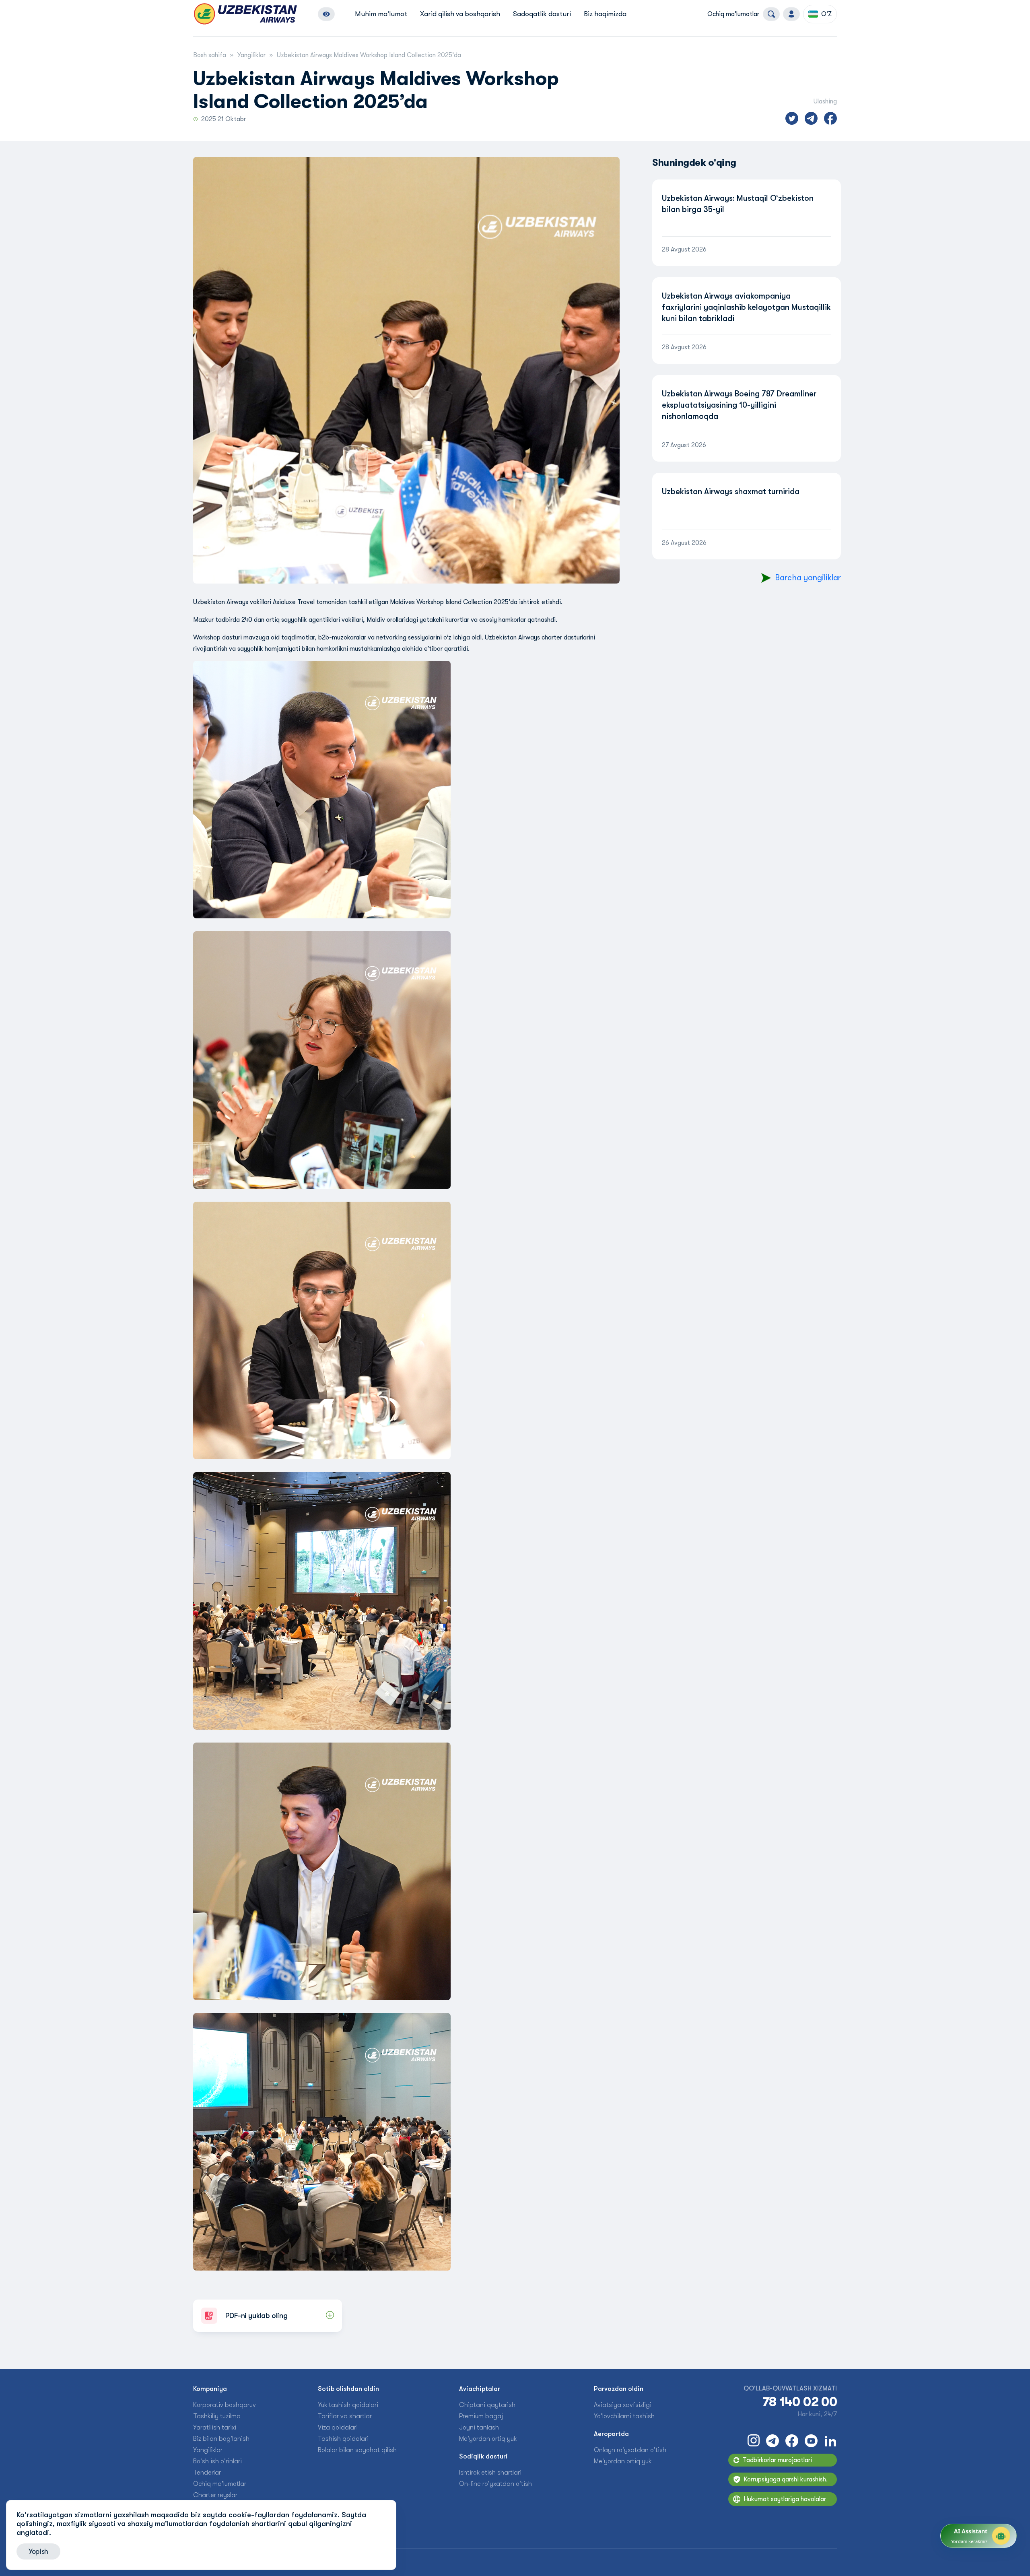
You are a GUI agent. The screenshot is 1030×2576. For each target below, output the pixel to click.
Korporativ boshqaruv (225, 2405)
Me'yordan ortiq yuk (488, 2439)
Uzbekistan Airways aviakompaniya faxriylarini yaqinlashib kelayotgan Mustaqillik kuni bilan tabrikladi (746, 307)
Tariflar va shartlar (345, 2416)
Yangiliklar (251, 55)
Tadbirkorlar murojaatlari (777, 2460)
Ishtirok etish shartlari (490, 2473)
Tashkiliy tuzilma (217, 2416)
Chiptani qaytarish (487, 2405)
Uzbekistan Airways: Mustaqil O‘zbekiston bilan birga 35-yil (738, 204)
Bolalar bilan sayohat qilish (357, 2450)
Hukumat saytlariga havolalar (785, 2499)
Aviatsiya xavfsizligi (623, 2405)
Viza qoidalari (338, 2428)
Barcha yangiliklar (808, 578)
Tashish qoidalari (343, 2439)
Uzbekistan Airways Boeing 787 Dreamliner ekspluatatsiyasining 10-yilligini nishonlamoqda (739, 405)
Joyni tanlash (479, 2428)
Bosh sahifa (210, 55)
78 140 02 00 (800, 2402)
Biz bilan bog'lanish (221, 2439)
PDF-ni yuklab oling (256, 2316)
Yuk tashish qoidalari (348, 2405)
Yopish (38, 2551)
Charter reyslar (215, 2495)
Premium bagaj (481, 2416)
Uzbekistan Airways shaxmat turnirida (731, 492)
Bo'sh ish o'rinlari (217, 2461)
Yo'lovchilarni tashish (624, 2416)
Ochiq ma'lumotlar (733, 14)
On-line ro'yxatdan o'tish (495, 2484)
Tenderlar (207, 2473)
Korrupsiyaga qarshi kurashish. (786, 2479)
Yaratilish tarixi (215, 2428)
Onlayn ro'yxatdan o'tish (630, 2450)
